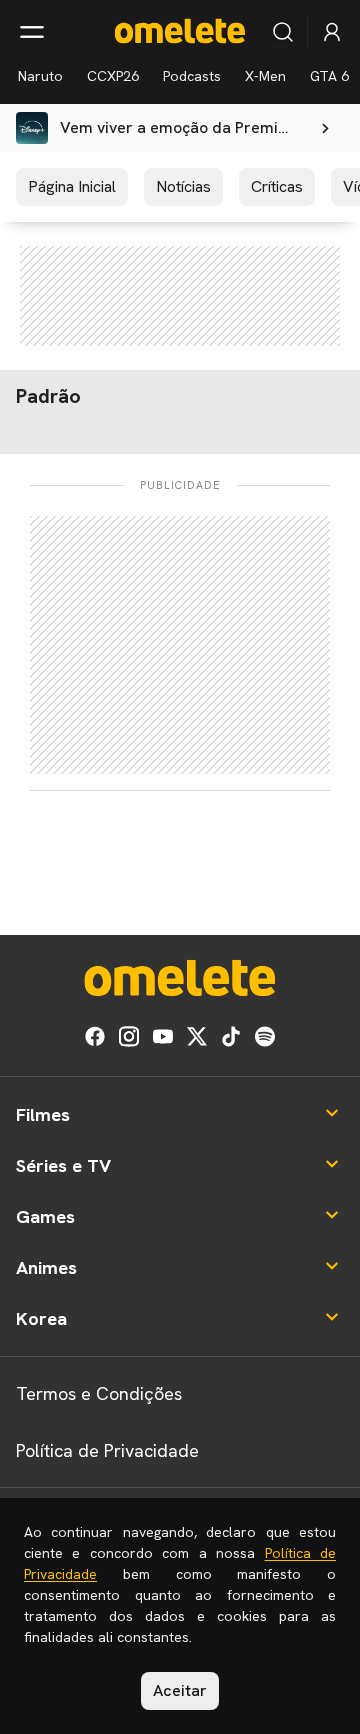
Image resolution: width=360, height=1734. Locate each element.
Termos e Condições (99, 1393)
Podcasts (192, 76)
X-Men (265, 76)
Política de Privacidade (107, 1450)
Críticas (277, 186)
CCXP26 (113, 76)
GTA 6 (329, 76)
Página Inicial (72, 186)
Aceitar (180, 1690)
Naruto (40, 76)
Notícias (183, 186)
